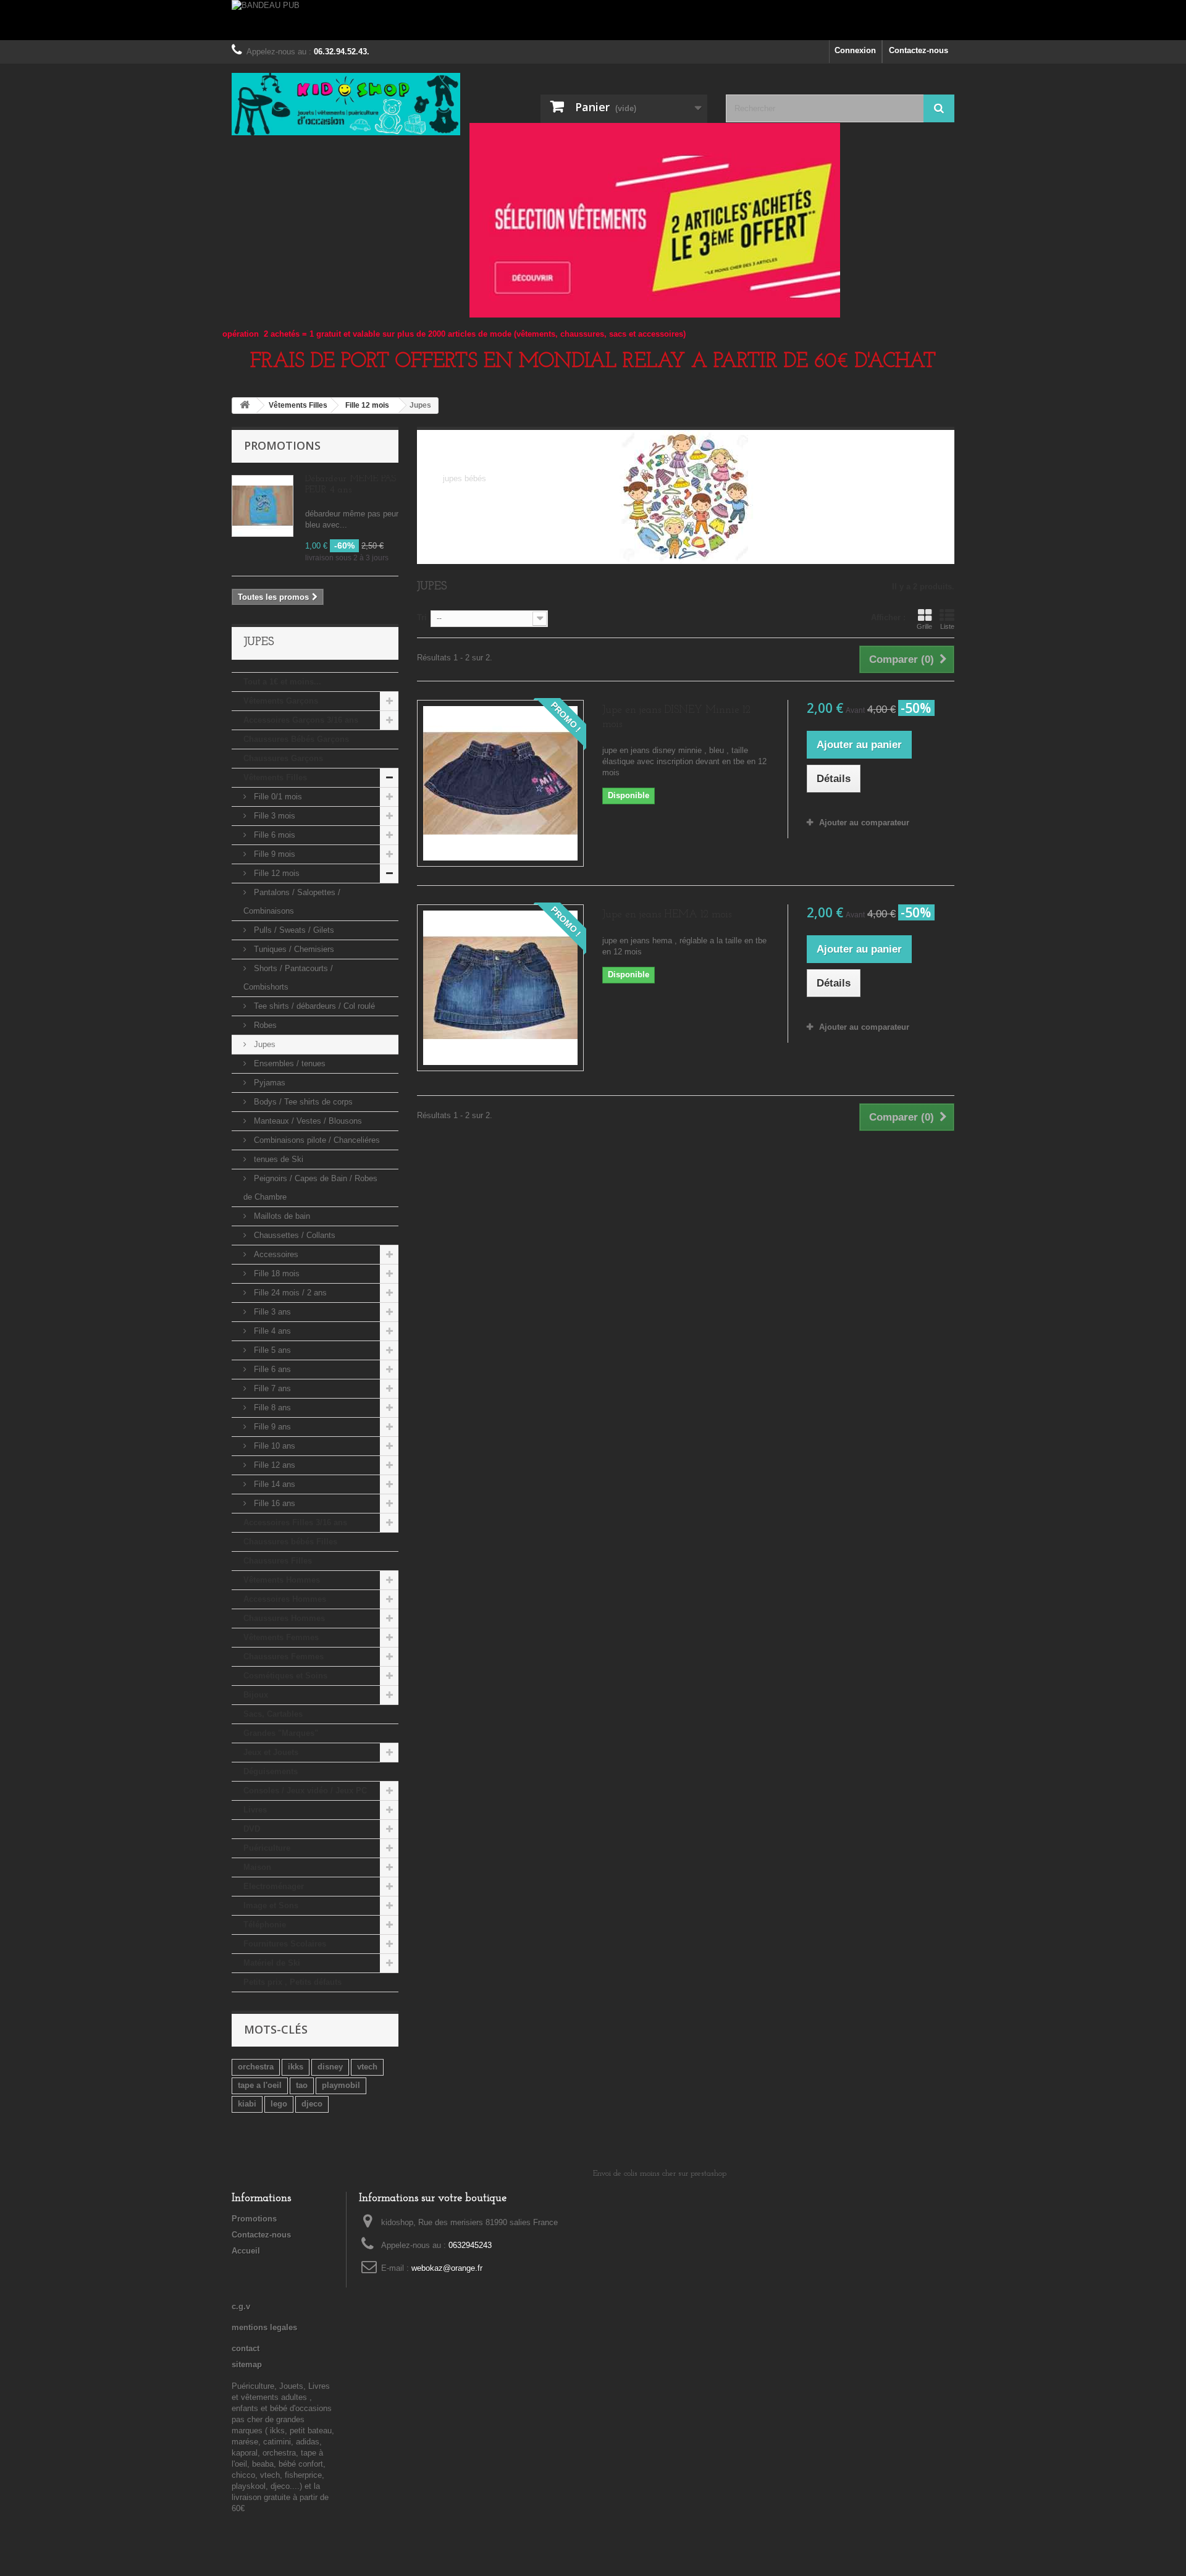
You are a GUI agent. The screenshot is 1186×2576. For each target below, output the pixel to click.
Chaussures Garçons (283, 758)
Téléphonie (265, 1925)
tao (302, 2085)
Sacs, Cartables (273, 1714)
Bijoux (256, 1695)
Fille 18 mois (275, 1273)
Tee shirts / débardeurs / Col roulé (313, 1006)
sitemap (247, 2364)
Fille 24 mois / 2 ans (289, 1293)
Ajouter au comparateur (864, 823)
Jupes (263, 1044)
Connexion (855, 50)
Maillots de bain (281, 1216)
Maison (257, 1867)
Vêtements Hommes (282, 1580)
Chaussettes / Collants (293, 1235)
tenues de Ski (277, 1159)
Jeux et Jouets (271, 1752)
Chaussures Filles (278, 1561)
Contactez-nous (919, 50)
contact (246, 2348)
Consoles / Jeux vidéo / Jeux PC (305, 1791)
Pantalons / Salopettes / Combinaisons (292, 902)
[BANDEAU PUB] (593, 20)
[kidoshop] (346, 104)
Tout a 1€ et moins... (282, 682)
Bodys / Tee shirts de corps (302, 1102)
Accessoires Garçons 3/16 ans (301, 720)
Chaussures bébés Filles (290, 1542)
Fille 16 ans (273, 1503)
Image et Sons (271, 1905)
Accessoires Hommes (285, 1599)
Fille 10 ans (273, 1446)
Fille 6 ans (271, 1369)
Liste (947, 626)
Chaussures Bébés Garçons (296, 739)
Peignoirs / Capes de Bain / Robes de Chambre (310, 1188)
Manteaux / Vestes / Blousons (307, 1121)
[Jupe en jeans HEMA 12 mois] (500, 988)
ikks (296, 2067)
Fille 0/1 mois (277, 797)
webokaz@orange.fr (447, 2268)
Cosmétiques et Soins (285, 1676)
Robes (264, 1025)
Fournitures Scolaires (285, 1944)
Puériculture (267, 1848)
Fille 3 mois (273, 816)
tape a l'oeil (260, 2085)
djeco (312, 2104)
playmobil (341, 2085)
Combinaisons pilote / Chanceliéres (316, 1140)
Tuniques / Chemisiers (293, 949)
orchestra (256, 2067)
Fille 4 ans (271, 1331)
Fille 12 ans (273, 1465)
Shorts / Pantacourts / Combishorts (288, 978)
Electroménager (274, 1886)
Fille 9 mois (273, 854)
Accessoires (275, 1254)
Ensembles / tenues (288, 1063)
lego (279, 2104)
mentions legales (264, 2327)
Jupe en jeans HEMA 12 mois (667, 915)
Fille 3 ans (271, 1312)
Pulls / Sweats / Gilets (293, 930)
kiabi (247, 2104)
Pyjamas (268, 1083)
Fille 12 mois (275, 873)
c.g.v (241, 2306)
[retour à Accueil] (245, 406)
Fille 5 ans (271, 1350)
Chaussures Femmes (284, 1656)
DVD (252, 1829)
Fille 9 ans (271, 1427)
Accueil (246, 2251)
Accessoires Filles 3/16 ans (295, 1522)
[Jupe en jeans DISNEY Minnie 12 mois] (500, 783)
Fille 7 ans (271, 1388)
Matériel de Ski (272, 1963)
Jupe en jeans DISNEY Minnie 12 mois (676, 717)
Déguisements (271, 1771)
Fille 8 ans (271, 1408)
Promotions (282, 445)
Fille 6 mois (273, 835)
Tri (422, 617)
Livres (255, 1810)
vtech (367, 2067)
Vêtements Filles (275, 777)
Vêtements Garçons (281, 701)
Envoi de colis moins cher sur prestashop (660, 2174)
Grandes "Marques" (281, 1733)
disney (330, 2067)
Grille (924, 626)
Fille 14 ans (273, 1484)
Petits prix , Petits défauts (292, 1982)
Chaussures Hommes (284, 1618)
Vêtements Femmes (281, 1637)
